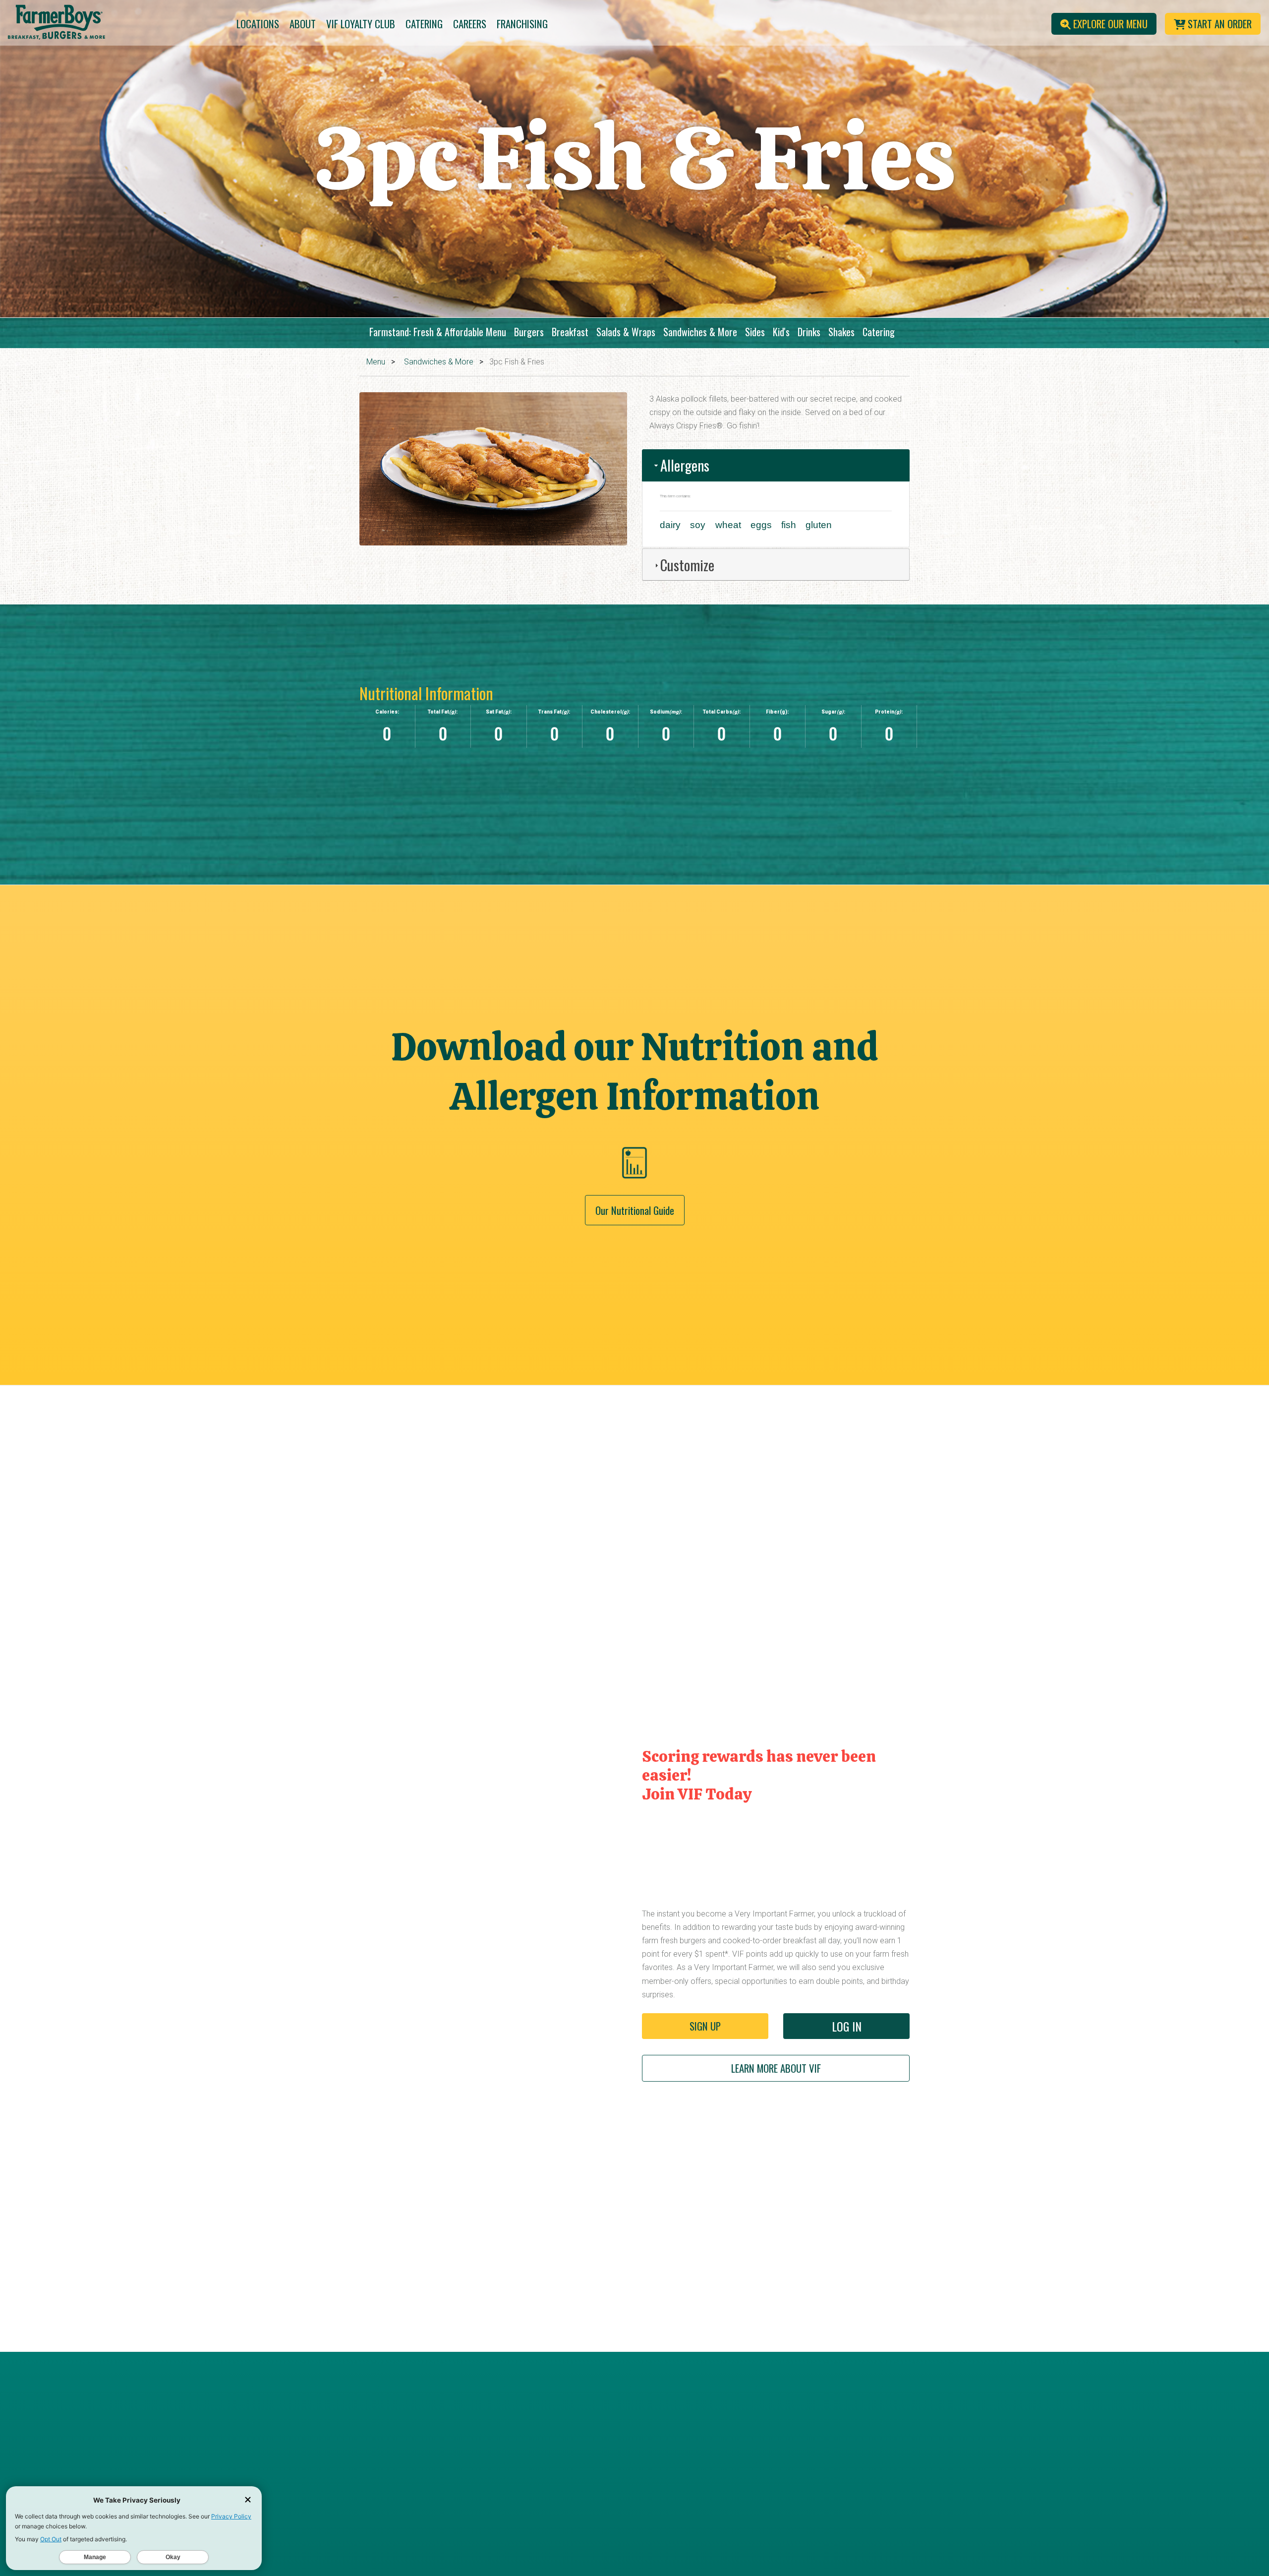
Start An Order (1218, 24)
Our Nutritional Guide (635, 1210)
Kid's (781, 332)
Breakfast (570, 332)
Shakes (841, 332)
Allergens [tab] (685, 465)
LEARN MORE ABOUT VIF (776, 2068)
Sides (755, 332)
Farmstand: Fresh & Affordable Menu (438, 332)
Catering (424, 24)
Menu (376, 362)
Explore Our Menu (1109, 24)
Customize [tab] (687, 565)
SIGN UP (705, 2026)
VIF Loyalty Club (361, 24)
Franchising (522, 24)
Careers (470, 24)
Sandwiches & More (700, 332)
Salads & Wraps (626, 332)
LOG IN (847, 2026)
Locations (258, 24)
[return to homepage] (106, 24)
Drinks (809, 332)
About (303, 24)
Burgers (529, 332)
